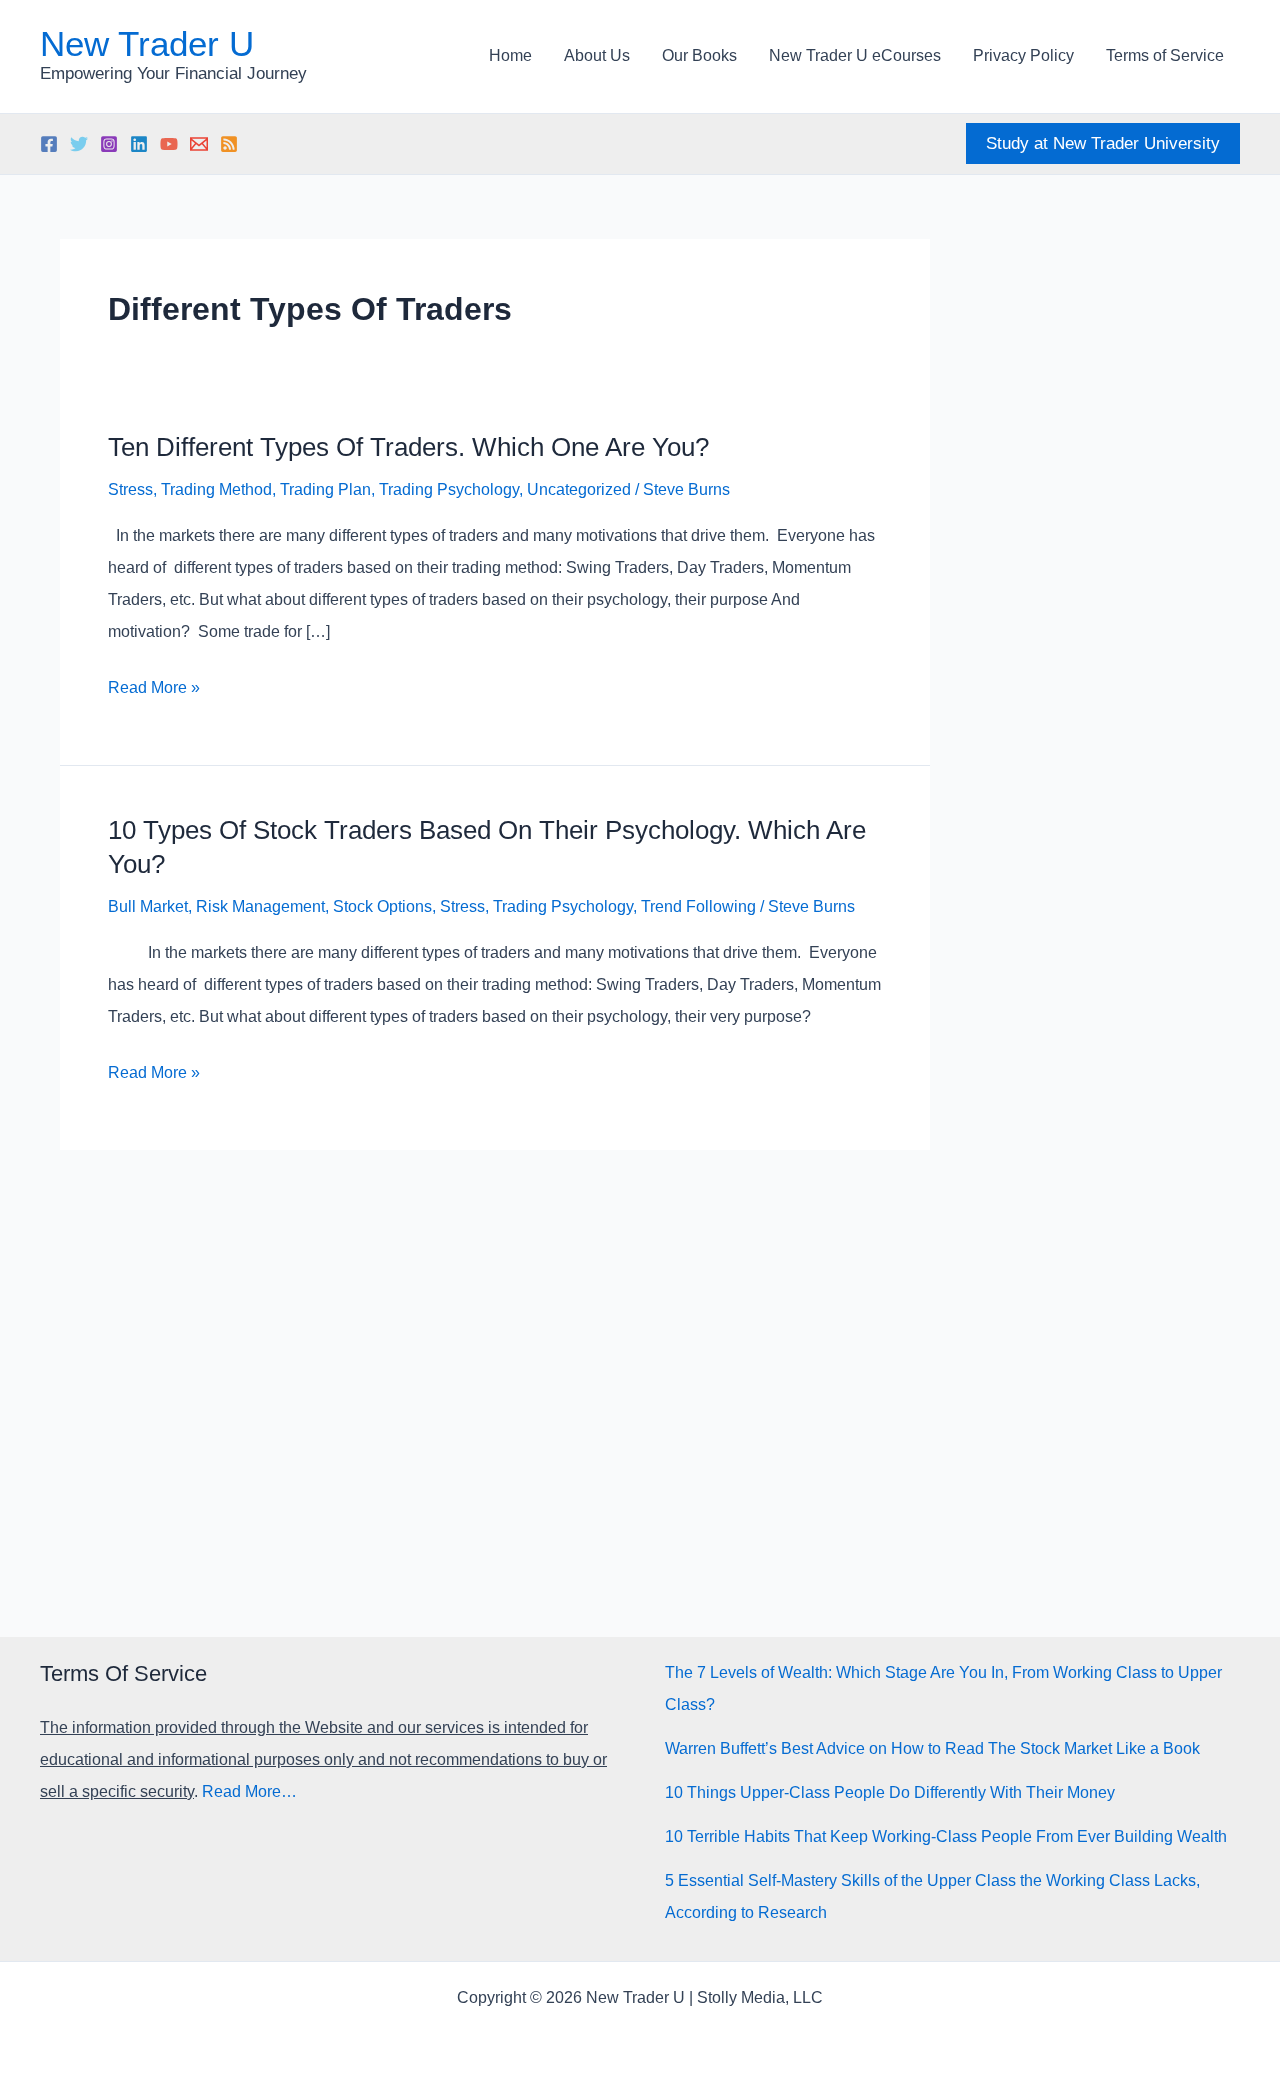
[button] (1103, 143)
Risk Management (260, 906)
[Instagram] (109, 144)
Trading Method (216, 489)
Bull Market (148, 906)
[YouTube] (169, 144)
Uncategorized (579, 489)
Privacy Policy (1023, 55)
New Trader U (147, 43)
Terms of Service (1165, 55)
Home (510, 55)
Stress (130, 489)
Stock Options (382, 906)
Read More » (154, 691)
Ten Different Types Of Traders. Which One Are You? (408, 447)
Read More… (249, 1791)
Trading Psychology (449, 489)
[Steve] (199, 144)
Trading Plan (325, 489)
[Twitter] (79, 144)
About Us (597, 55)
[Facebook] (49, 144)
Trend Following (698, 906)
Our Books (699, 55)
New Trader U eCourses (855, 55)
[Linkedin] (139, 144)
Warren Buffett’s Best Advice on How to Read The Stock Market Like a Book (932, 1748)
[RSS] (229, 144)
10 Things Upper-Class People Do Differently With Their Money (890, 1792)
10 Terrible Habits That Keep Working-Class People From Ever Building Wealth (946, 1836)
